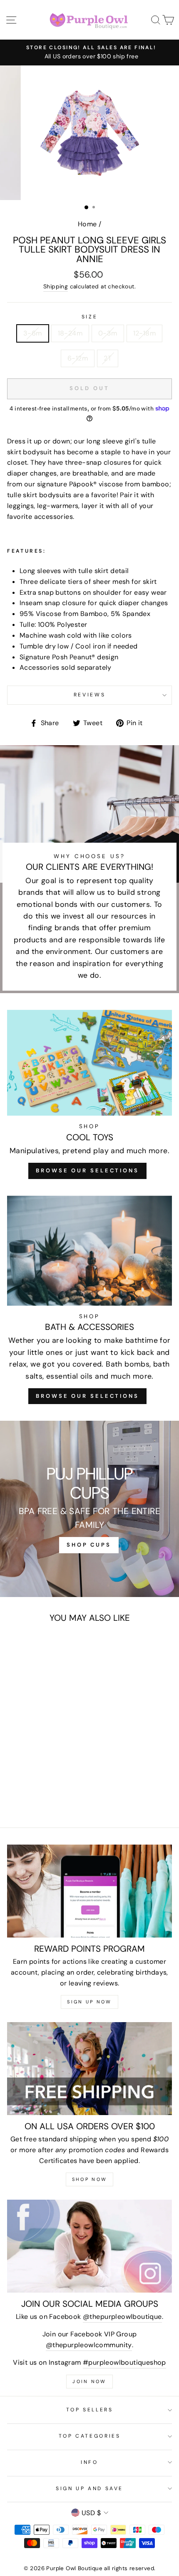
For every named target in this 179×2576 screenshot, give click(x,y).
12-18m (144, 333)
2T (108, 358)
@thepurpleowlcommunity (89, 2345)
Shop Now (89, 2179)
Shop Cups (89, 1545)
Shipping (56, 286)
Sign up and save (89, 2488)
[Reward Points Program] (89, 1891)
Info (89, 2462)
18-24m (70, 333)
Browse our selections (87, 1396)
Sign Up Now (89, 2002)
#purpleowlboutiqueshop (124, 2362)
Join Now (89, 2381)
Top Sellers (90, 2410)
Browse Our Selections (87, 1170)
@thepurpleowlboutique (122, 2317)
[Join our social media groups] (89, 2246)
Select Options (39, 1744)
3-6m (33, 333)
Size (90, 317)
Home (87, 224)
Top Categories (90, 2436)
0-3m (108, 333)
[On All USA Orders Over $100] (89, 2069)
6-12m (78, 358)
